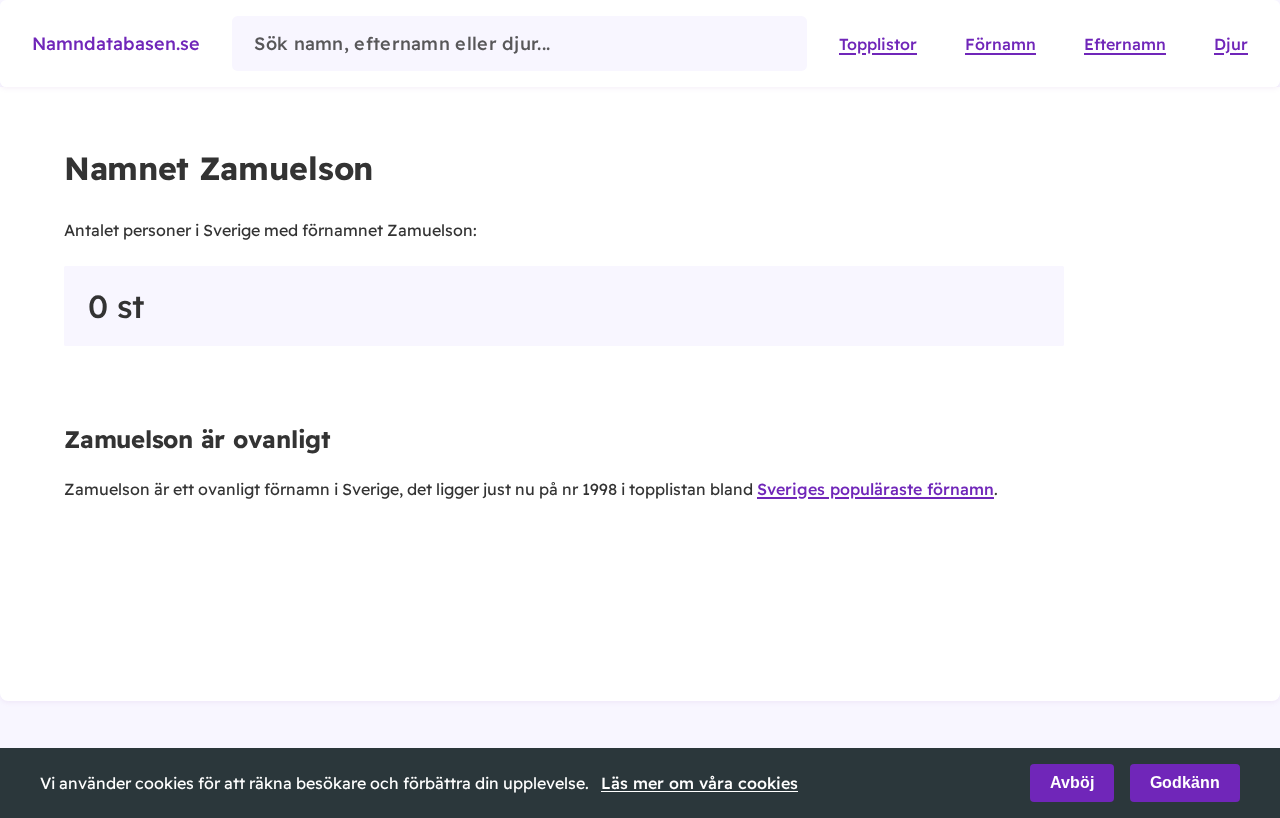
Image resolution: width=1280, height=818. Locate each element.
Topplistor (878, 44)
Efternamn (1125, 44)
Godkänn (1185, 782)
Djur (1231, 44)
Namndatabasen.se (116, 43)
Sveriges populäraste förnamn (875, 489)
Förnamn (1000, 44)
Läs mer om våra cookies (699, 783)
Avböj (1072, 782)
